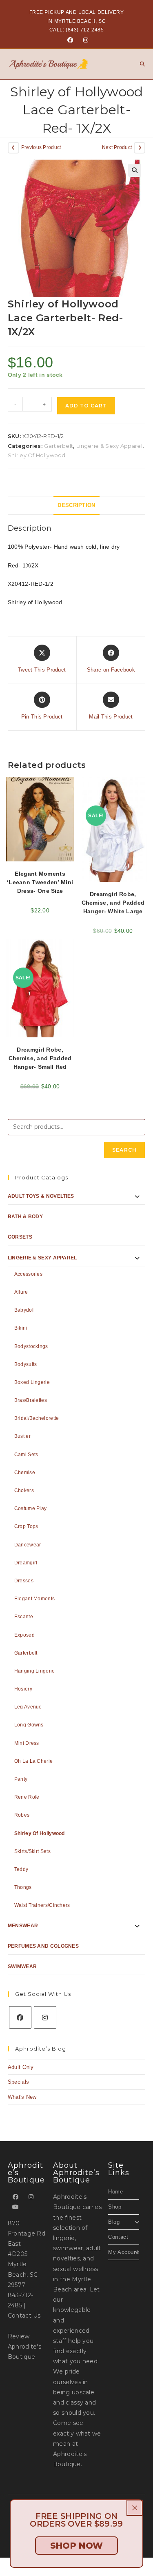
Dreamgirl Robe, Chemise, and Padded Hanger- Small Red (40, 1058)
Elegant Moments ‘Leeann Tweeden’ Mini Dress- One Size (40, 882)
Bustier (22, 1436)
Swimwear (22, 1966)
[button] (135, 170)
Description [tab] (76, 505)
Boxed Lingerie (32, 1382)
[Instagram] (84, 40)
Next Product (117, 147)
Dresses (24, 1581)
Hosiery (23, 1689)
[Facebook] (70, 40)
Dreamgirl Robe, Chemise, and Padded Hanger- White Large (113, 903)
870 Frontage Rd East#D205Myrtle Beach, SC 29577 (27, 2254)
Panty (21, 1779)
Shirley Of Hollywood (37, 455)
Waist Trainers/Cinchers (42, 1905)
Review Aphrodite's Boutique (24, 2347)
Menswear (23, 1926)
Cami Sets (26, 1455)
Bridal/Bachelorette (37, 1418)
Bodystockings (31, 1346)
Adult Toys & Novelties (41, 1196)
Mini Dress (27, 1743)
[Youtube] (16, 2207)
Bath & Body (25, 1217)
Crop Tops (26, 1526)
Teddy (21, 1869)
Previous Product (41, 147)
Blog (114, 2222)
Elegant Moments (35, 1599)
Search (124, 1150)
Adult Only (21, 2067)
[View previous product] (13, 148)
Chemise (25, 1473)
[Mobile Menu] (140, 64)
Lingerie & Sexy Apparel (109, 446)
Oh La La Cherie (34, 1761)
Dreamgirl (26, 1563)
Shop (115, 2207)
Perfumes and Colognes (43, 1946)
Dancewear (28, 1545)
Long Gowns (29, 1725)
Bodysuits (26, 1364)
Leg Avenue (28, 1707)
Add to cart (86, 406)
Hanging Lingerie (35, 1671)
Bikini (21, 1328)
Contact (118, 2237)
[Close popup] (135, 2508)
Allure (21, 1292)
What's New (22, 2097)
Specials (18, 2082)
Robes (22, 1815)
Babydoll (24, 1310)
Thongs (23, 1887)
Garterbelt (59, 446)
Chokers (24, 1490)
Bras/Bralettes (31, 1400)
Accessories (28, 1274)
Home (115, 2192)
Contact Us (24, 2316)
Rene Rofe (27, 1797)
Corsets (20, 1237)
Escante (24, 1617)
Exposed (24, 1635)
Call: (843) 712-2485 (77, 30)
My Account (123, 2252)
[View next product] (140, 148)
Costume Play (31, 1508)
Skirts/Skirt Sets (32, 1851)
